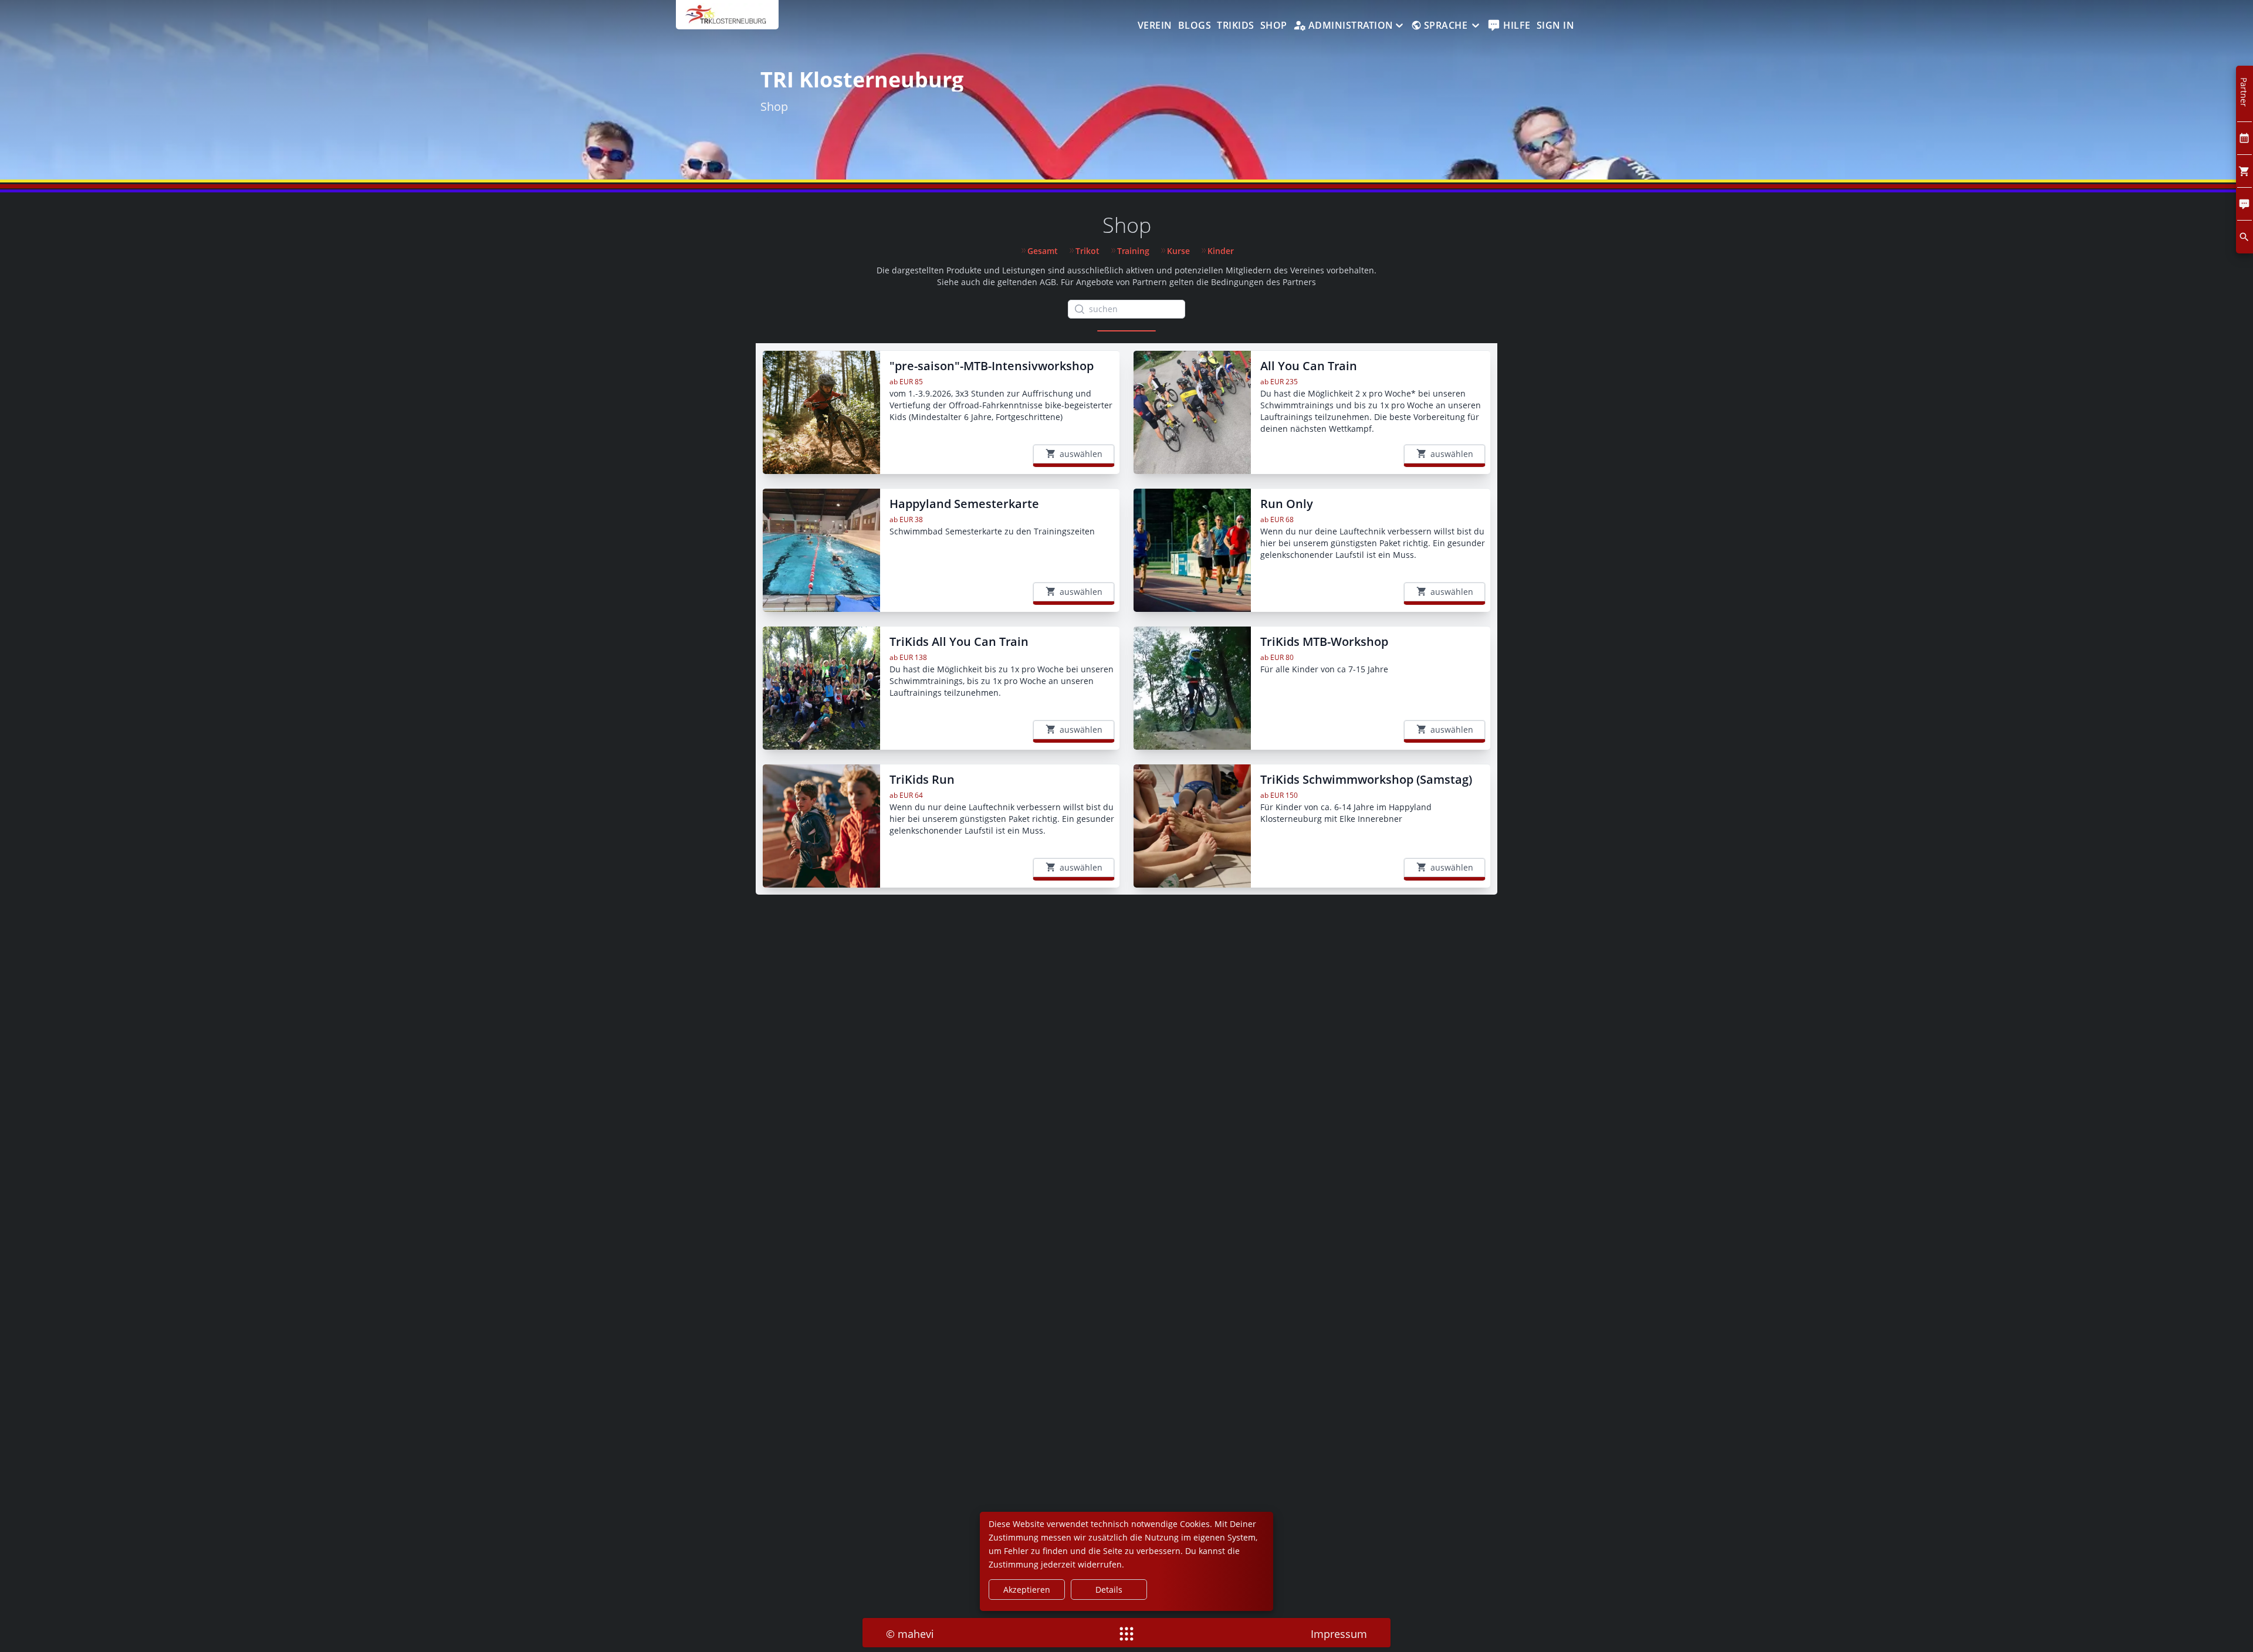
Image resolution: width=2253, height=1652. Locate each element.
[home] (727, 21)
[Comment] (2244, 204)
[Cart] (2244, 171)
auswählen (1081, 454)
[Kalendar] (2244, 138)
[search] (2244, 237)
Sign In (1556, 25)
